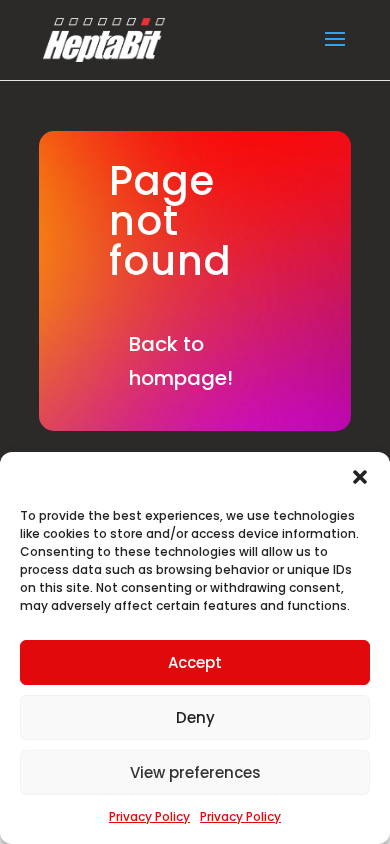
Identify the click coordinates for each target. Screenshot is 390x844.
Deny (195, 717)
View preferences (195, 772)
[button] (360, 477)
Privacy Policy (149, 816)
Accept (195, 662)
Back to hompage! (181, 361)
